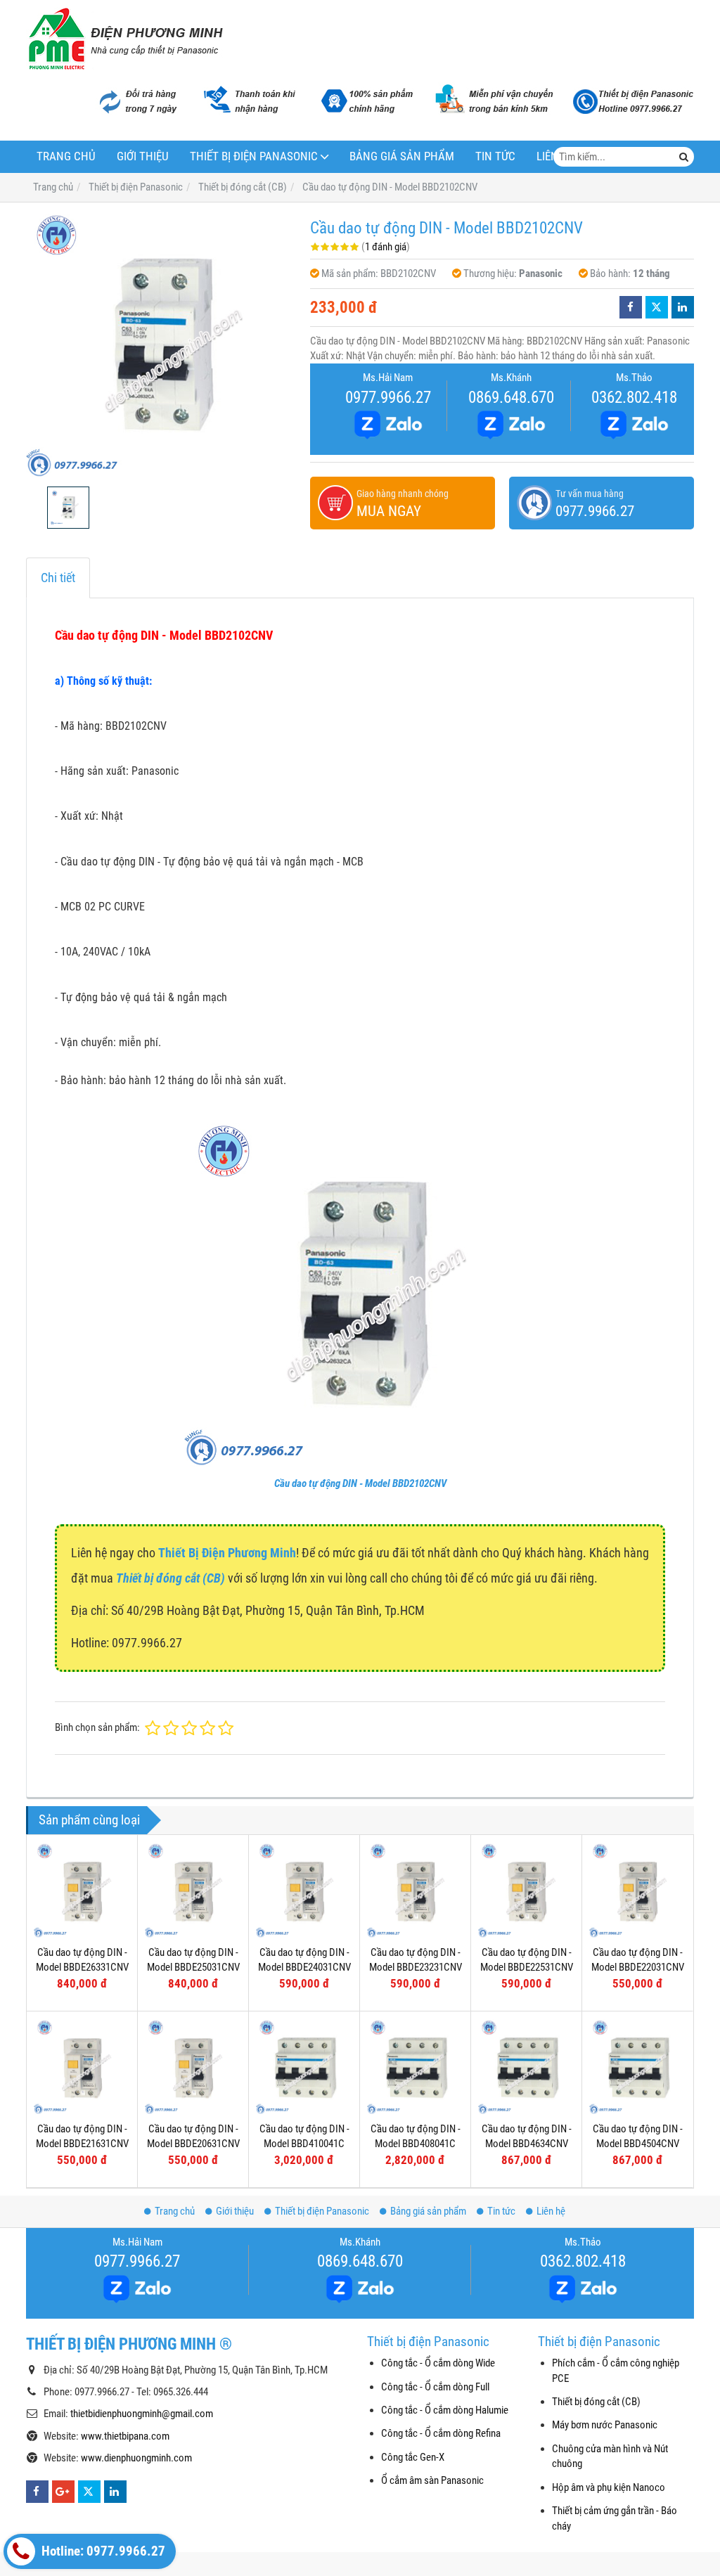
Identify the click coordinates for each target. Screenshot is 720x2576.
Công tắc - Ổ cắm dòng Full (435, 2387)
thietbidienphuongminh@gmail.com (142, 2414)
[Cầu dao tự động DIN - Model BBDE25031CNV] (193, 1890)
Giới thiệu (143, 156)
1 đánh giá (386, 247)
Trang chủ (66, 156)
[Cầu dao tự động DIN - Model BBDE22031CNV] (637, 1890)
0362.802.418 (634, 397)
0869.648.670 (511, 397)
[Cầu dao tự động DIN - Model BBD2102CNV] (161, 344)
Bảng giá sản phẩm (402, 156)
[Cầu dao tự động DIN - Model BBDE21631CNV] (82, 2067)
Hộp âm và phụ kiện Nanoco (609, 2487)
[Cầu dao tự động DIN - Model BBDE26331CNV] (82, 1890)
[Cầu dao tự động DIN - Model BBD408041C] (415, 2067)
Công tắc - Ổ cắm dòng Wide (438, 2363)
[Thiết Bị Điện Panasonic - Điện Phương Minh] (124, 39)
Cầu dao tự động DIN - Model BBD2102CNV (360, 1483)
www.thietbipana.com (125, 2436)
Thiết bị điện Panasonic (254, 156)
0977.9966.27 (388, 397)
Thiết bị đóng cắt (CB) (596, 2402)
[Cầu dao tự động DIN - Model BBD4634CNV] (526, 2067)
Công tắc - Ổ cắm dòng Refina (441, 2433)
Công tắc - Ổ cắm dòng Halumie (445, 2410)
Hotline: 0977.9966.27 (102, 2551)
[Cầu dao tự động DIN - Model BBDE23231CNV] (415, 1890)
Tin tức (495, 156)
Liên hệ (551, 2211)
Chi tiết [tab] (58, 578)
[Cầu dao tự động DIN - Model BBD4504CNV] (637, 2067)
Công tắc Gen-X (413, 2457)
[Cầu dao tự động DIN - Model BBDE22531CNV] (526, 1890)
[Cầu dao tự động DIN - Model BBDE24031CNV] (304, 1890)
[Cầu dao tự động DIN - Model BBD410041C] (304, 2067)
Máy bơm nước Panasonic (605, 2425)
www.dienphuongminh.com (136, 2458)
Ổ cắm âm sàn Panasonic (432, 2480)
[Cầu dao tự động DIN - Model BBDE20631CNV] (193, 2067)
